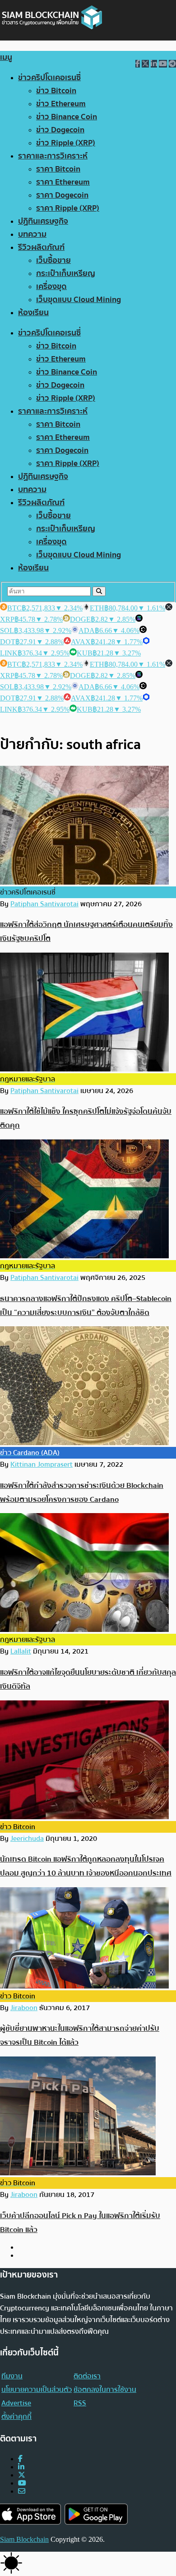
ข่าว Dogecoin (60, 130)
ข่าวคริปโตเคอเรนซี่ (49, 78)
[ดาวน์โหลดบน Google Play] (96, 2514)
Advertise (16, 2403)
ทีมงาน (12, 2376)
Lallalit (21, 1651)
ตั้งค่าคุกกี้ (16, 2417)
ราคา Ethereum (63, 182)
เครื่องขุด (51, 287)
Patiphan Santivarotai (44, 904)
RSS (80, 2403)
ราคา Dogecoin (62, 195)
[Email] (22, 2491)
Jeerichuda (27, 1839)
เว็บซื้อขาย (53, 260)
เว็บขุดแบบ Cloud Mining (79, 300)
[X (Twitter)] (22, 2475)
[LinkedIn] (21, 2467)
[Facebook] (20, 2459)
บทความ (32, 234)
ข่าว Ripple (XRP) (66, 143)
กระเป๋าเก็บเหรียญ (66, 273)
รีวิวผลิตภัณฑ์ (41, 247)
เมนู (6, 57)
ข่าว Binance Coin (67, 117)
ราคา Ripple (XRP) (68, 208)
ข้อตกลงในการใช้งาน (105, 2390)
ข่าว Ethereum (61, 104)
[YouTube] (22, 2483)
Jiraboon (24, 2008)
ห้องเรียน (33, 313)
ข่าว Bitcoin (56, 91)
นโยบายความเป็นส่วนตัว (37, 2390)
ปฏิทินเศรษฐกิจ (43, 221)
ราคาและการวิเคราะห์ (53, 156)
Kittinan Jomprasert (42, 1464)
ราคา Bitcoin (58, 169)
